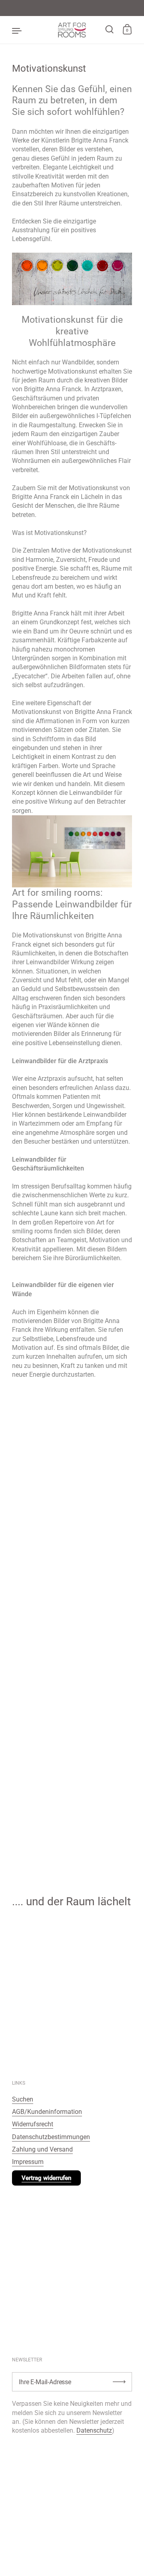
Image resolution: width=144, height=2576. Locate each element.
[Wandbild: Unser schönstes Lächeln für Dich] (72, 279)
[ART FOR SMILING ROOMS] (72, 30)
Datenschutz (94, 2430)
